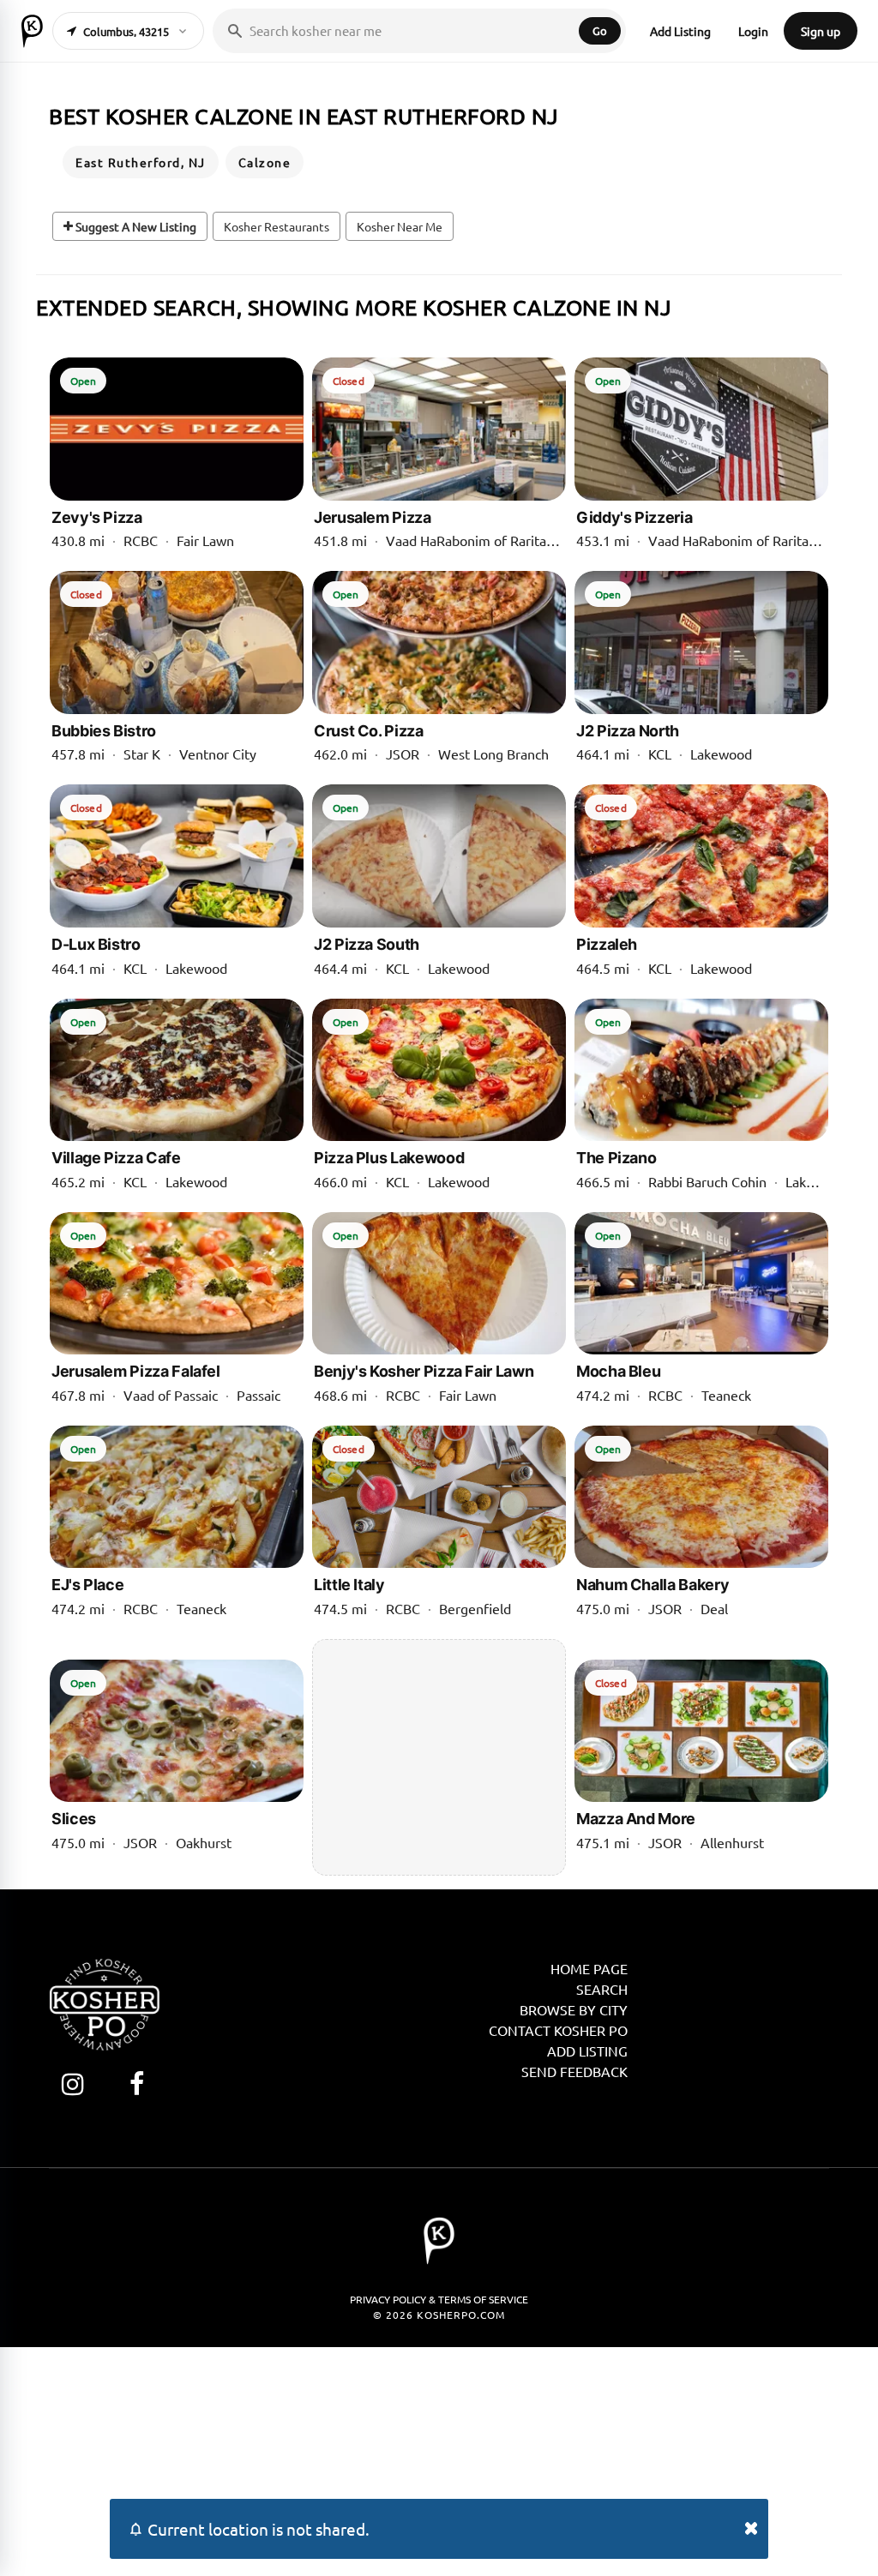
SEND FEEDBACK (574, 2071)
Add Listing (680, 31)
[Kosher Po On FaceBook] (137, 2084)
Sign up (821, 31)
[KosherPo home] (32, 31)
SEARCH (602, 1989)
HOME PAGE (589, 1968)
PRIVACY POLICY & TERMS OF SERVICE (439, 2299)
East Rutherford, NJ (141, 162)
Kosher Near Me (400, 226)
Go (600, 30)
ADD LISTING (587, 2051)
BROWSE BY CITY (574, 2009)
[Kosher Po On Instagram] (72, 2084)
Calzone (265, 162)
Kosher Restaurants (277, 226)
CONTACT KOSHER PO (558, 2030)
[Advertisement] (437, 1757)
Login (753, 31)
